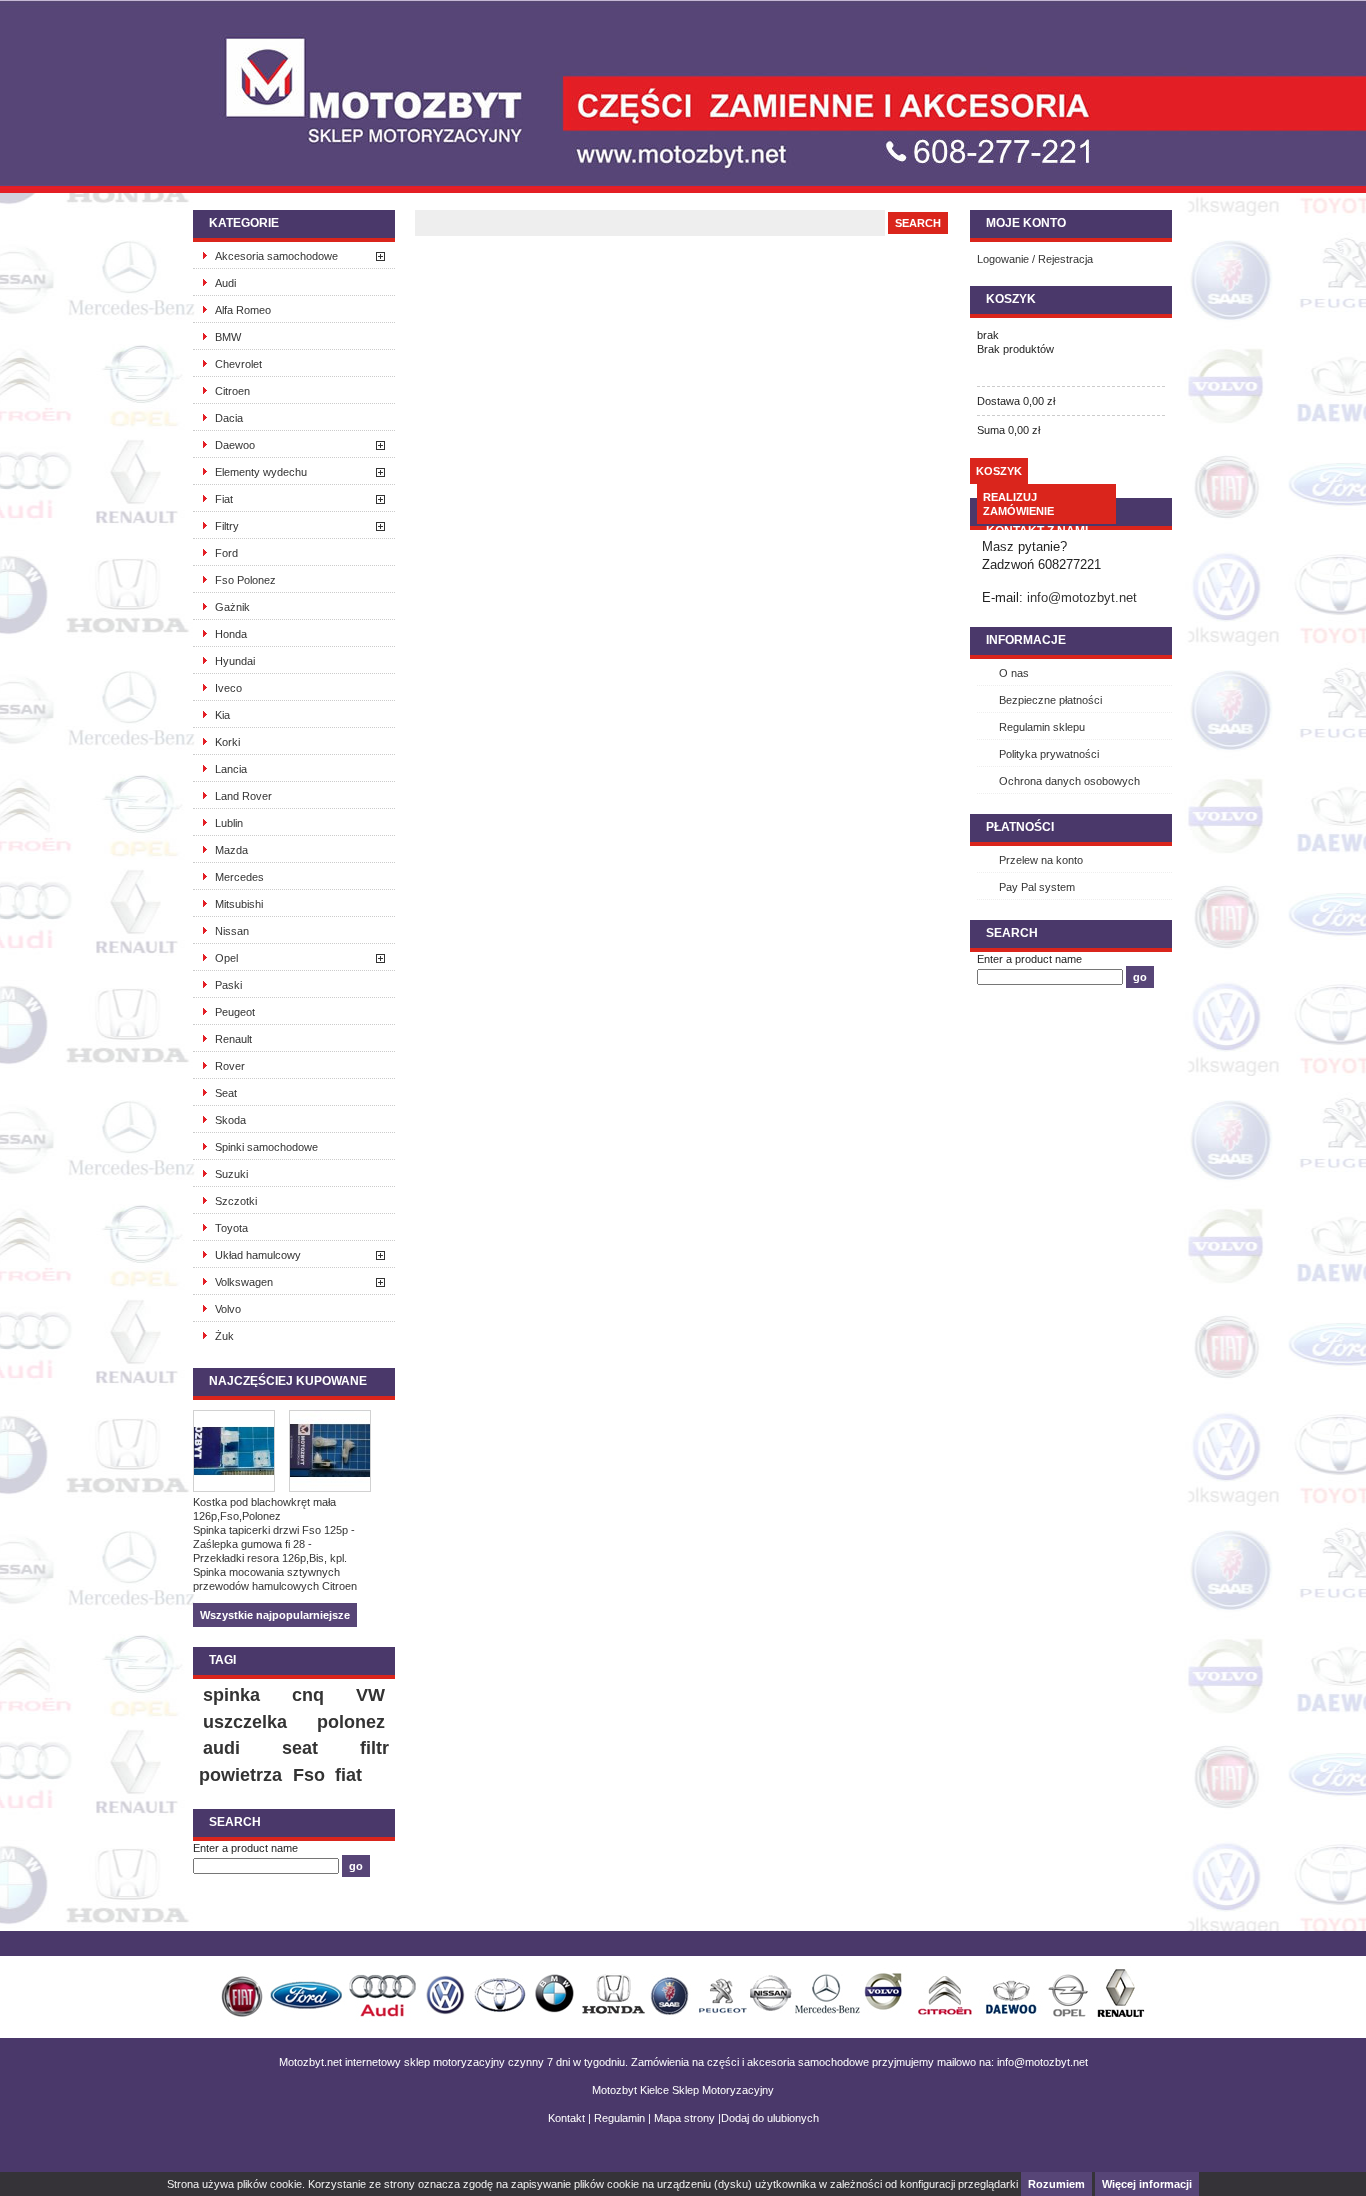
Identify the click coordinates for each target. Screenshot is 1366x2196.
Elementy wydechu (261, 472)
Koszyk (1011, 299)
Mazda (231, 850)
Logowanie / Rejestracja (1035, 259)
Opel (226, 958)
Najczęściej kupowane (288, 1381)
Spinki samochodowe (266, 1147)
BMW (228, 337)
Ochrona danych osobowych (1069, 781)
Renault (233, 1039)
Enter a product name (245, 1848)
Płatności (1020, 827)
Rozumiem (1056, 2184)
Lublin (229, 823)
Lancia (231, 769)
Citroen (232, 391)
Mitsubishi (239, 904)
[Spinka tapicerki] (337, 1452)
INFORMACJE (1026, 640)
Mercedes (239, 877)
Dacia (229, 418)
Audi (225, 283)
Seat (226, 1093)
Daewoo (235, 445)
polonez (351, 1722)
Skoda (230, 1120)
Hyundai (235, 661)
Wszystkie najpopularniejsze (275, 1615)
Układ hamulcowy (258, 1255)
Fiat (224, 499)
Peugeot (235, 1012)
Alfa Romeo (243, 310)
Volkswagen (244, 1282)
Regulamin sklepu (1042, 727)
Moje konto (1026, 223)
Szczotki (236, 1201)
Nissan (232, 931)
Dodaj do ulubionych (770, 2118)
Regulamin (619, 2118)
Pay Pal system (1037, 887)
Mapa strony (684, 2118)
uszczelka (245, 1722)
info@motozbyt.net (1082, 597)
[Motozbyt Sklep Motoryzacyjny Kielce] (343, 75)
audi (221, 1748)
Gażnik (232, 607)
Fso (309, 1775)
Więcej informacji (1147, 2184)
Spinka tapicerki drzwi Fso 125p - (274, 1530)
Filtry (227, 526)
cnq (308, 1695)
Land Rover (243, 796)
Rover (230, 1066)
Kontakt (566, 2118)
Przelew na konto (1041, 860)
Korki (227, 742)
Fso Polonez (245, 580)
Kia (222, 715)
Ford (226, 553)
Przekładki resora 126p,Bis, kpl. (270, 1558)
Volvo (228, 1309)
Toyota (231, 1228)
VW (370, 1695)
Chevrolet (238, 364)
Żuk (224, 1336)
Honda (231, 634)
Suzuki (231, 1174)
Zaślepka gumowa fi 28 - (252, 1544)
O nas (1014, 673)
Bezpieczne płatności (1050, 700)
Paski (228, 985)
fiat (348, 1775)
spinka (231, 1695)
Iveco (228, 688)
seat (300, 1748)
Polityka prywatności (1049, 754)
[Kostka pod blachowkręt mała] (241, 1452)
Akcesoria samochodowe (276, 256)
